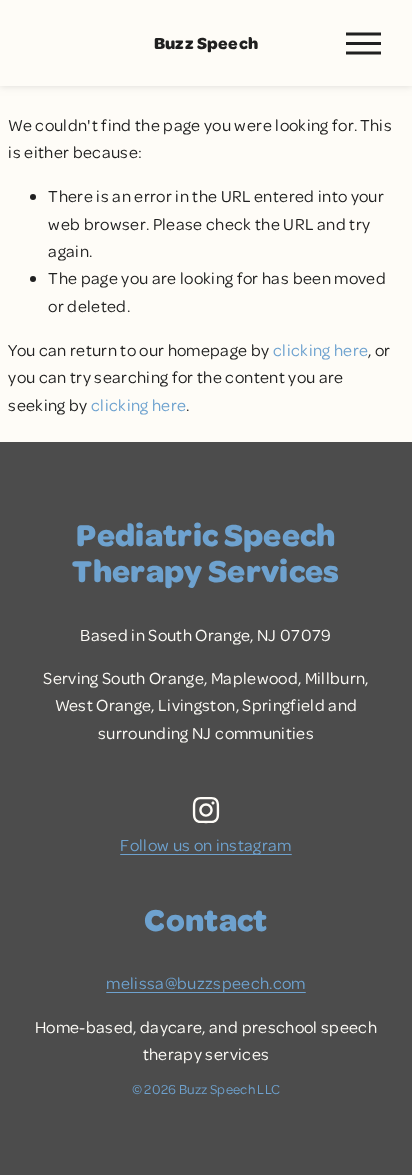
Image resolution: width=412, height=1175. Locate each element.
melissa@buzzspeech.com (206, 982)
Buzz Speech (206, 42)
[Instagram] (206, 810)
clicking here (320, 349)
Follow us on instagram (206, 844)
